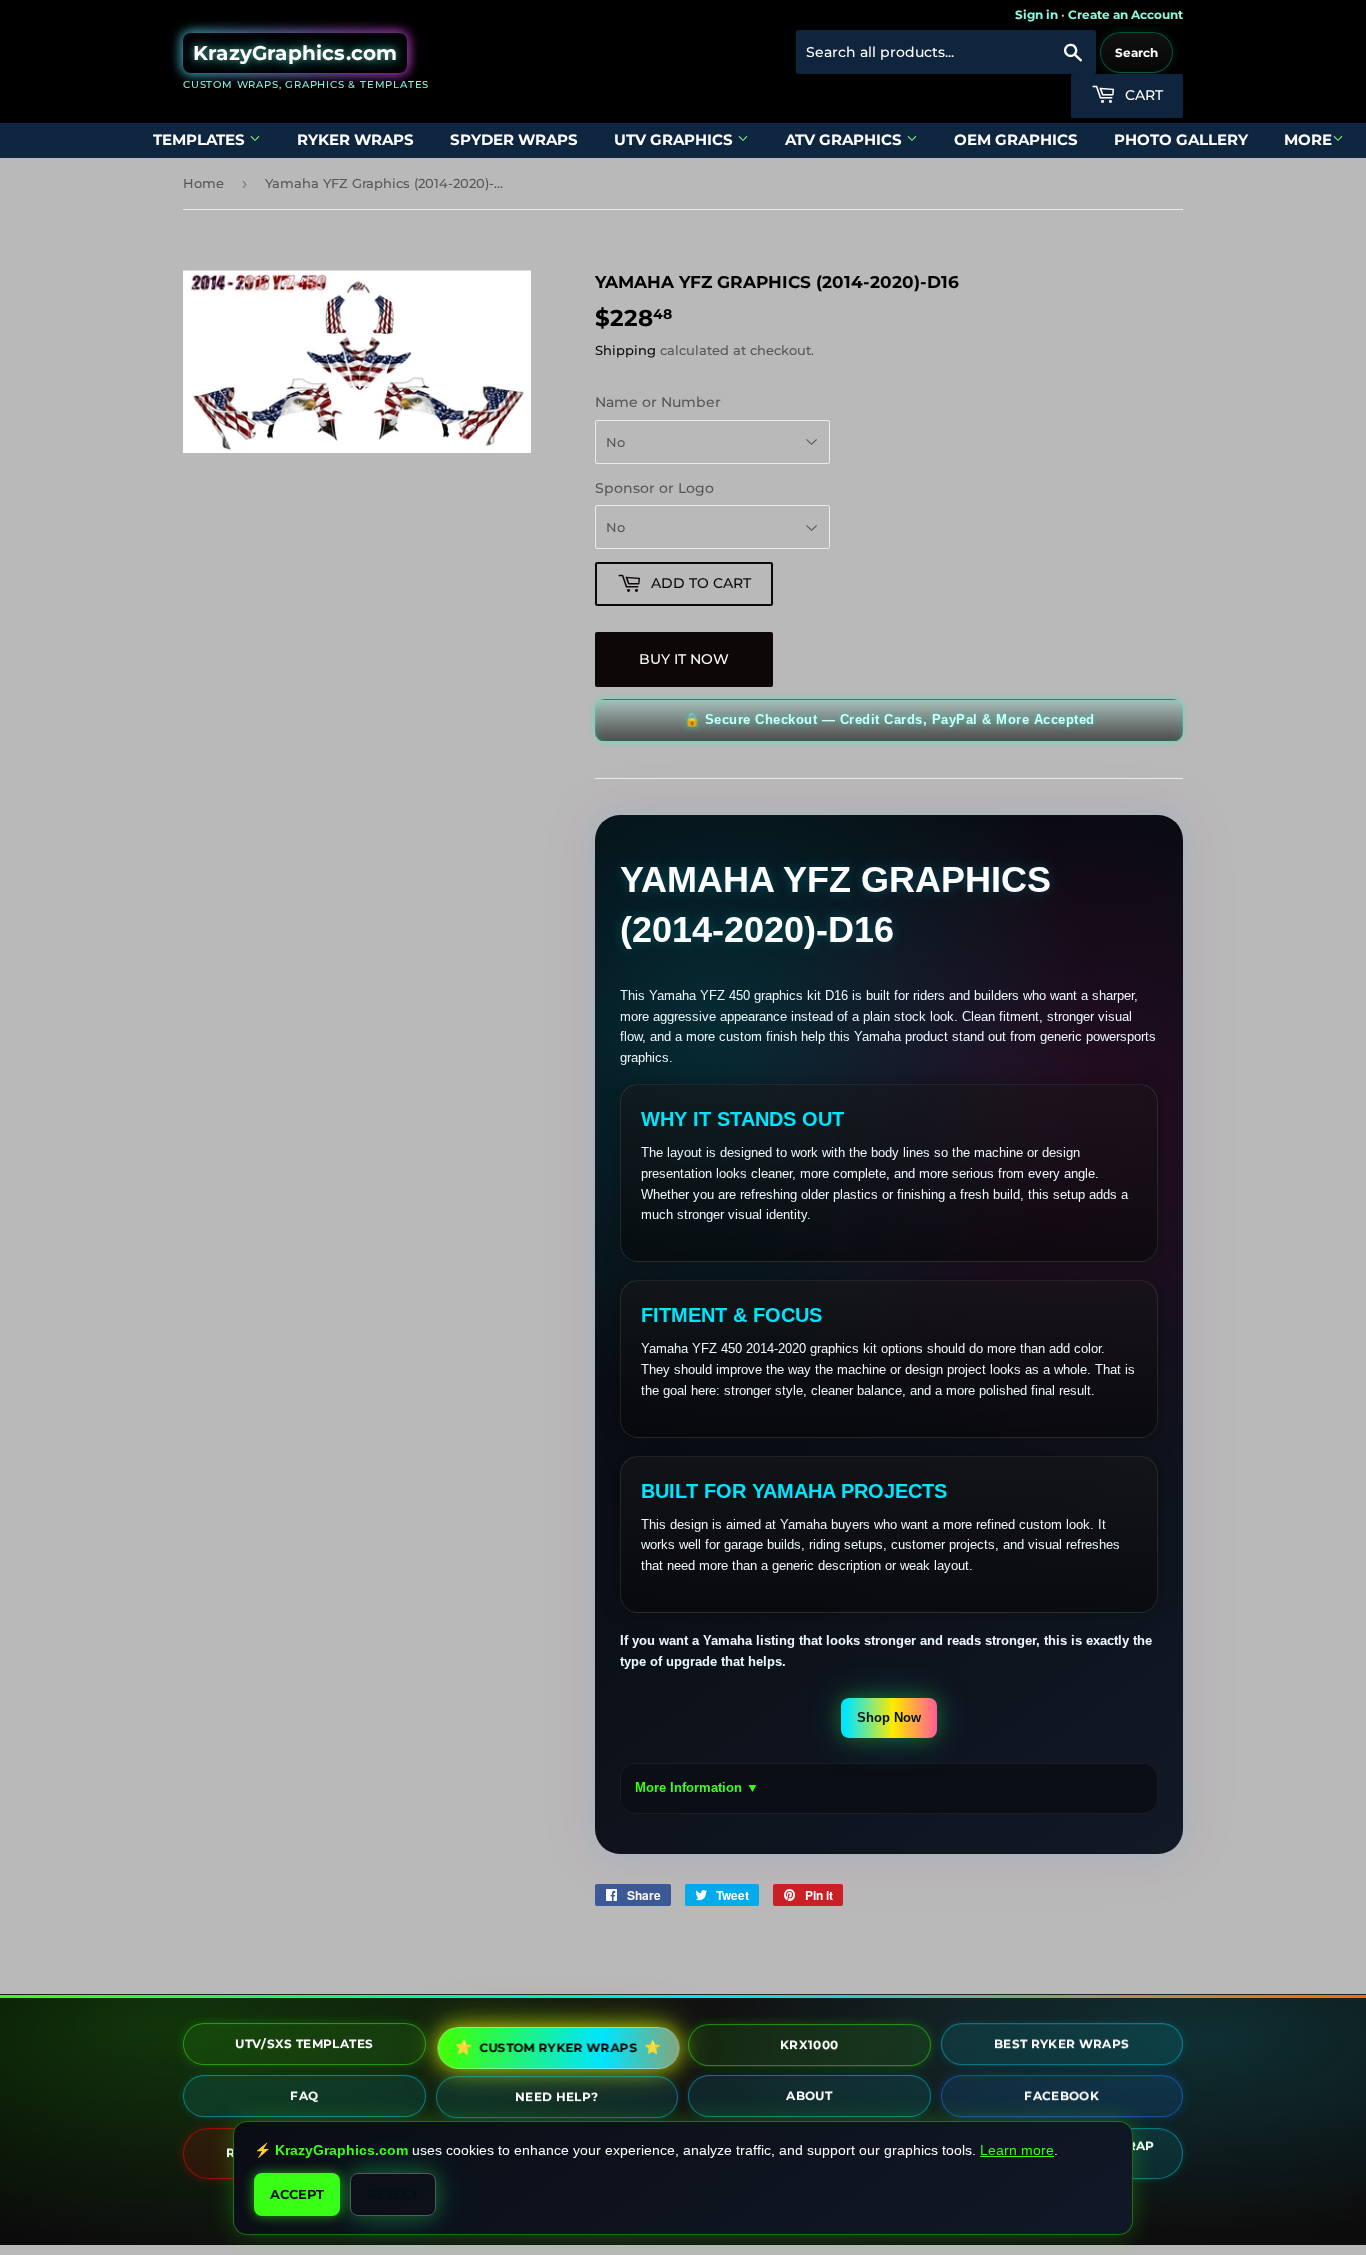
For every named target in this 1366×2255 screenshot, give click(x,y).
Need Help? (557, 2099)
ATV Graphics (845, 139)
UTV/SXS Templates (304, 2046)
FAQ (304, 2098)
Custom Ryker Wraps (558, 2047)
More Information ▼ (697, 1787)
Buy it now (684, 659)
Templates (201, 139)
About (809, 2098)
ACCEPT (297, 2194)
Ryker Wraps (355, 139)
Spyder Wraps (514, 139)
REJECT (393, 2194)
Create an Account (1125, 14)
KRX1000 (809, 2047)
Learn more (1017, 2150)
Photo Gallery (1181, 139)
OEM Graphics (1016, 139)
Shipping (625, 350)
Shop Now (889, 1717)
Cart (1142, 95)
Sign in (1036, 14)
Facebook (1061, 2099)
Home (203, 183)
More (1308, 139)
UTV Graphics (675, 139)
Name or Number (658, 402)
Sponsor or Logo (654, 488)
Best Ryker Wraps (1062, 2047)
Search (1136, 52)
